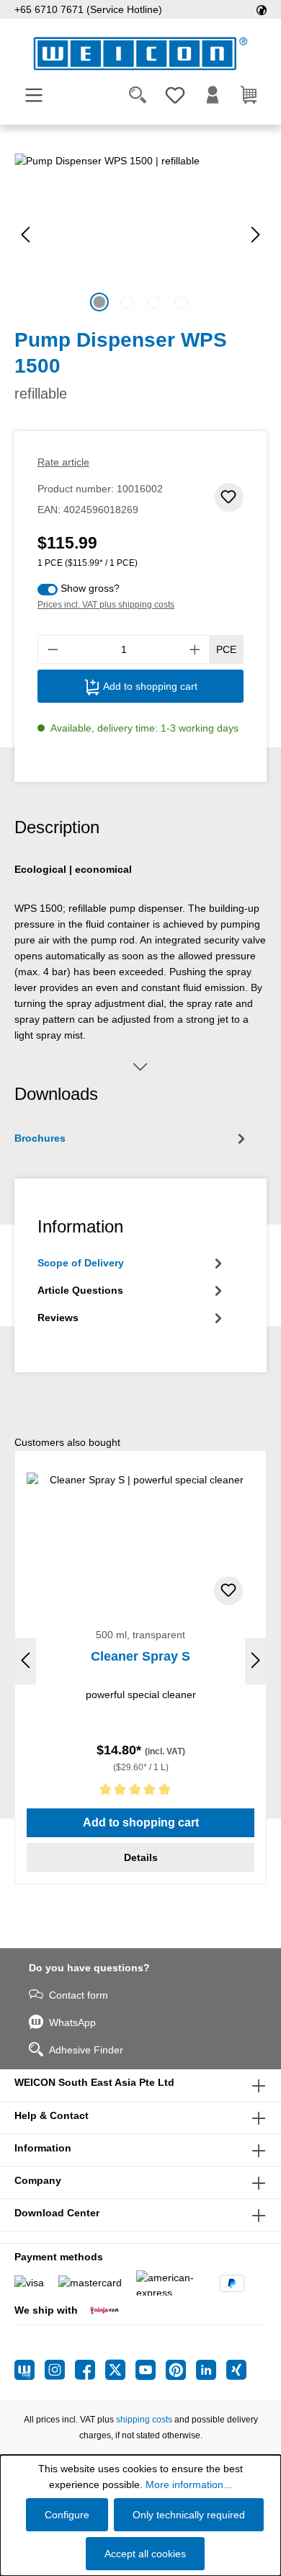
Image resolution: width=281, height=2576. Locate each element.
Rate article (63, 462)
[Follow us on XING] (236, 2370)
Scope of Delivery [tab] (81, 1263)
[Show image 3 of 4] (154, 302)
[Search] (138, 95)
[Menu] (34, 95)
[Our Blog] (30, 2370)
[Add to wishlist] (229, 497)
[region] (140, 235)
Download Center (57, 2213)
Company (38, 2180)
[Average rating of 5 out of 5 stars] (140, 1792)
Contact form (79, 1995)
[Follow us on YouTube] (151, 2370)
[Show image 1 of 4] (99, 302)
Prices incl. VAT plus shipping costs (106, 605)
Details (141, 1857)
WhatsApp (72, 2022)
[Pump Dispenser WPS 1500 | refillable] (140, 235)
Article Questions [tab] (80, 1290)
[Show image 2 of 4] (127, 302)
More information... (189, 2484)
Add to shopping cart (149, 686)
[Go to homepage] (140, 54)
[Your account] (213, 95)
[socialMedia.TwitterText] (120, 2370)
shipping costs (144, 2420)
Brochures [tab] (40, 1138)
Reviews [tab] (58, 1318)
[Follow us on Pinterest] (181, 2370)
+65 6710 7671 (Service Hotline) (88, 9)
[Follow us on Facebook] (90, 2370)
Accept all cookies (145, 2554)
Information (43, 2148)
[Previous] (25, 235)
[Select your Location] (262, 9)
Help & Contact (52, 2115)
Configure (67, 2515)
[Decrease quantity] (53, 649)
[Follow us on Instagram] (60, 2370)
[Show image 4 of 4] (182, 302)
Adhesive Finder (86, 2050)
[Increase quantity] (195, 649)
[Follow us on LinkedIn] (211, 2370)
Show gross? (90, 588)
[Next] (256, 235)
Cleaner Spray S (140, 1656)
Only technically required (189, 2515)
